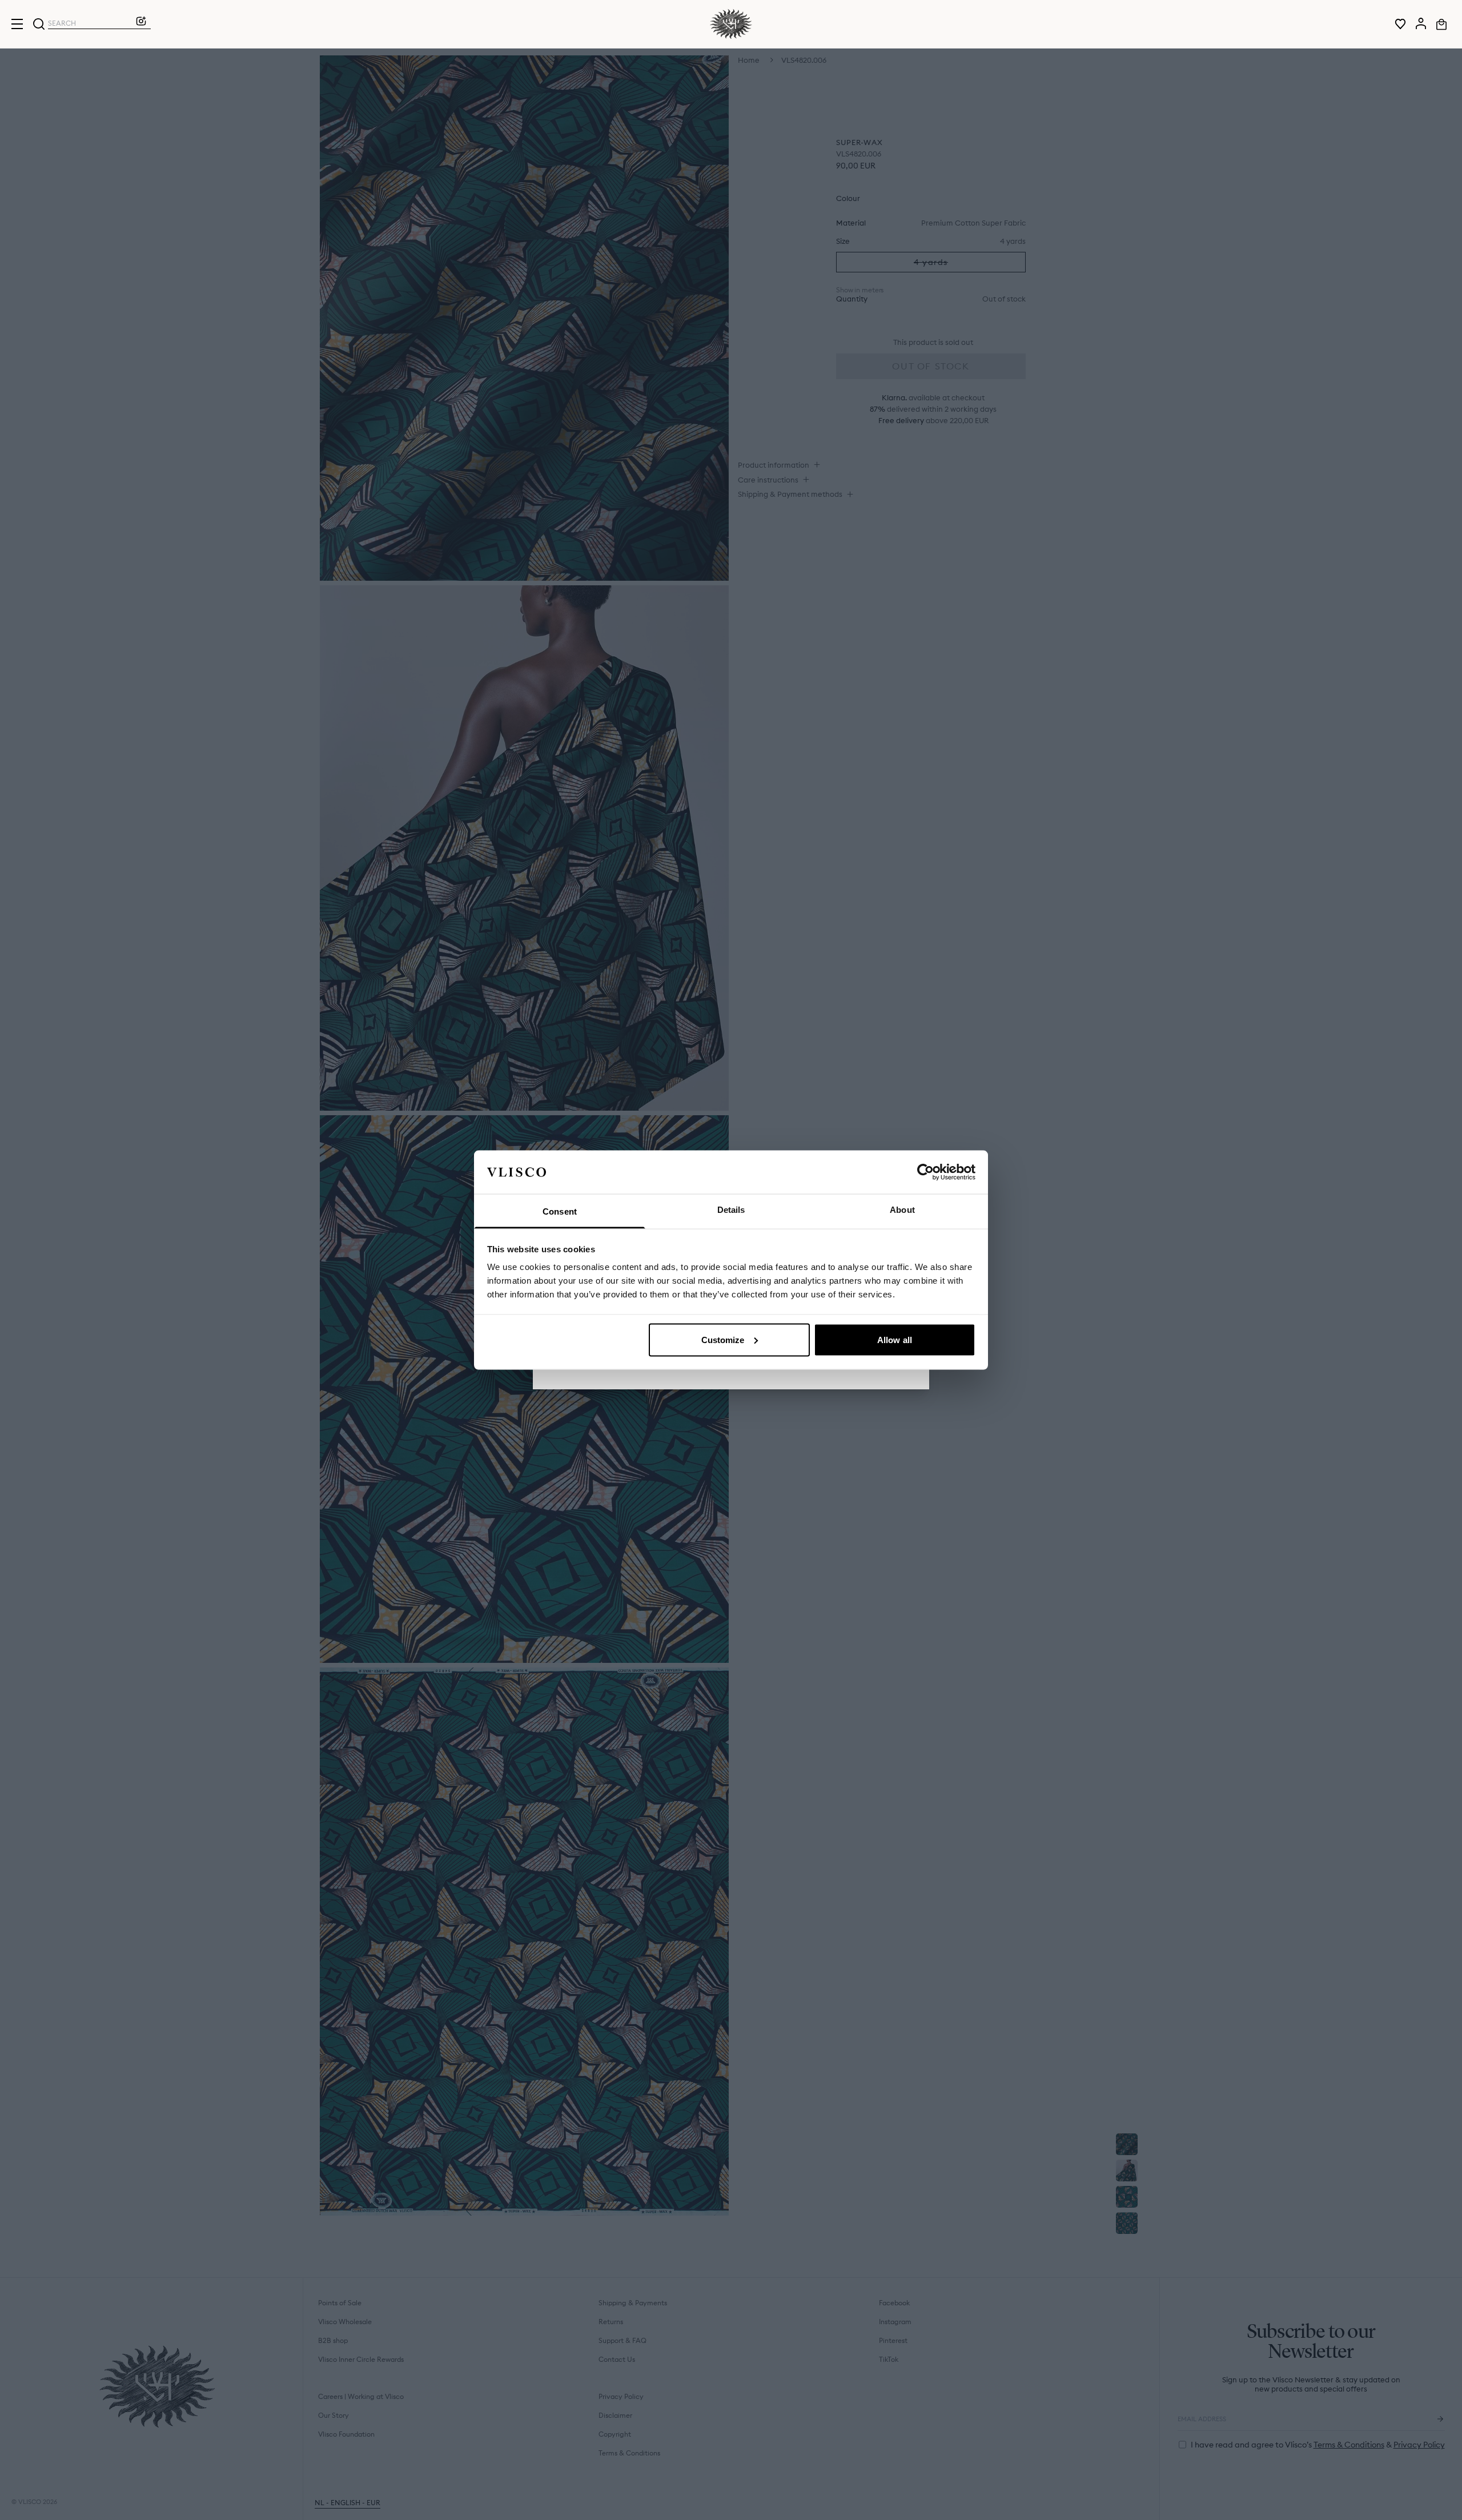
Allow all (895, 1339)
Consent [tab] (560, 1211)
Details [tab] (731, 1210)
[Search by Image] (141, 24)
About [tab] (902, 1210)
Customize (723, 1339)
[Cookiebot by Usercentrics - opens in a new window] (925, 1172)
